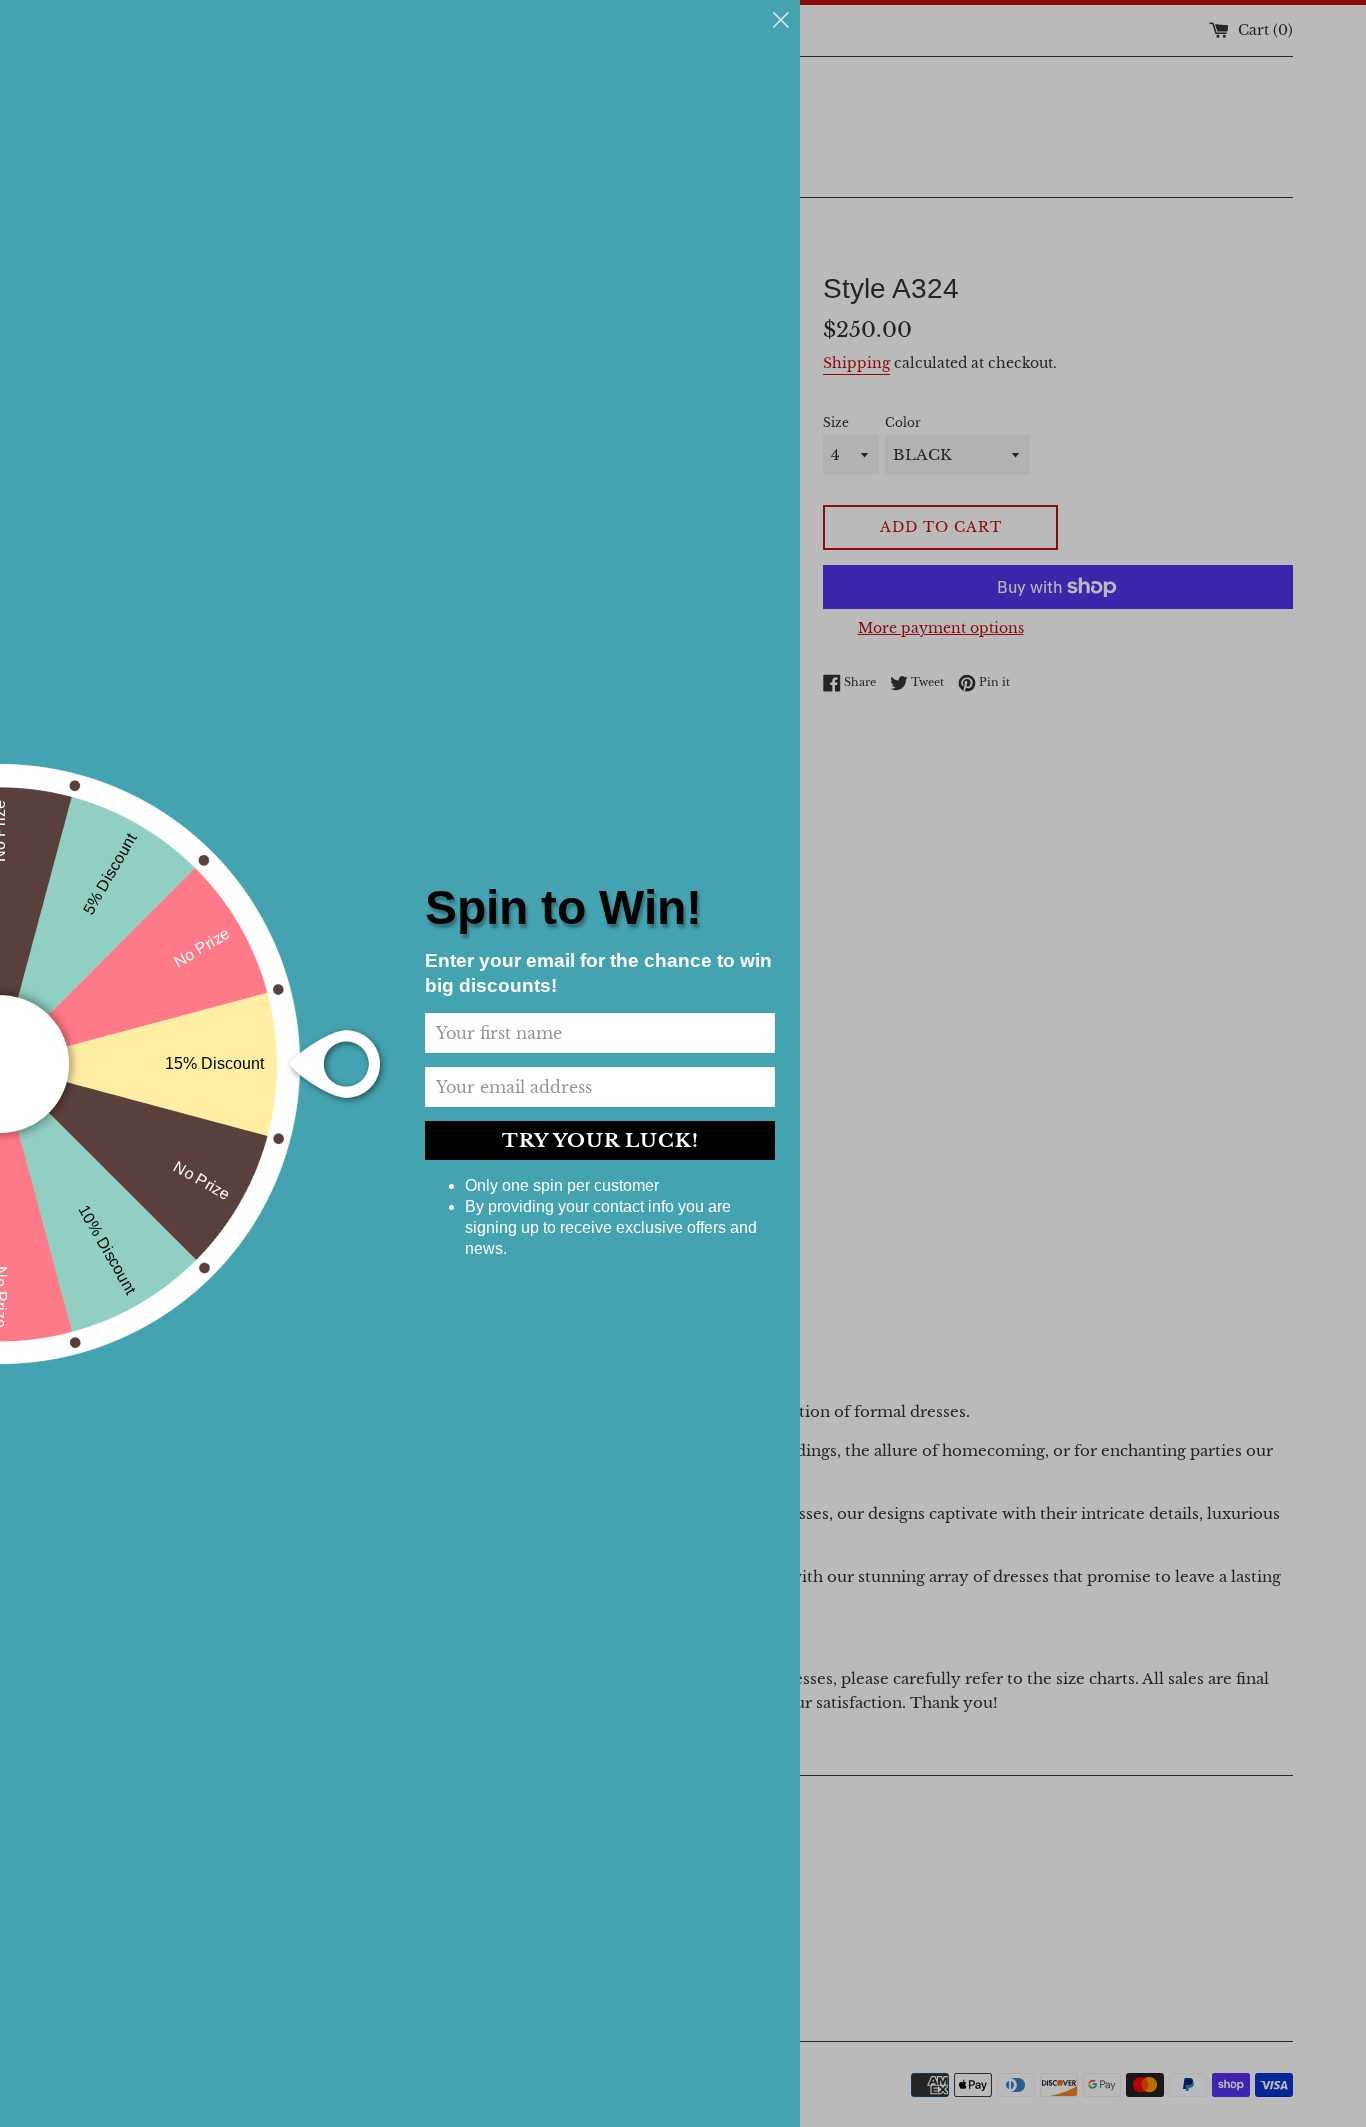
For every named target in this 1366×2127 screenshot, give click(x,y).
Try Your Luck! (600, 1140)
